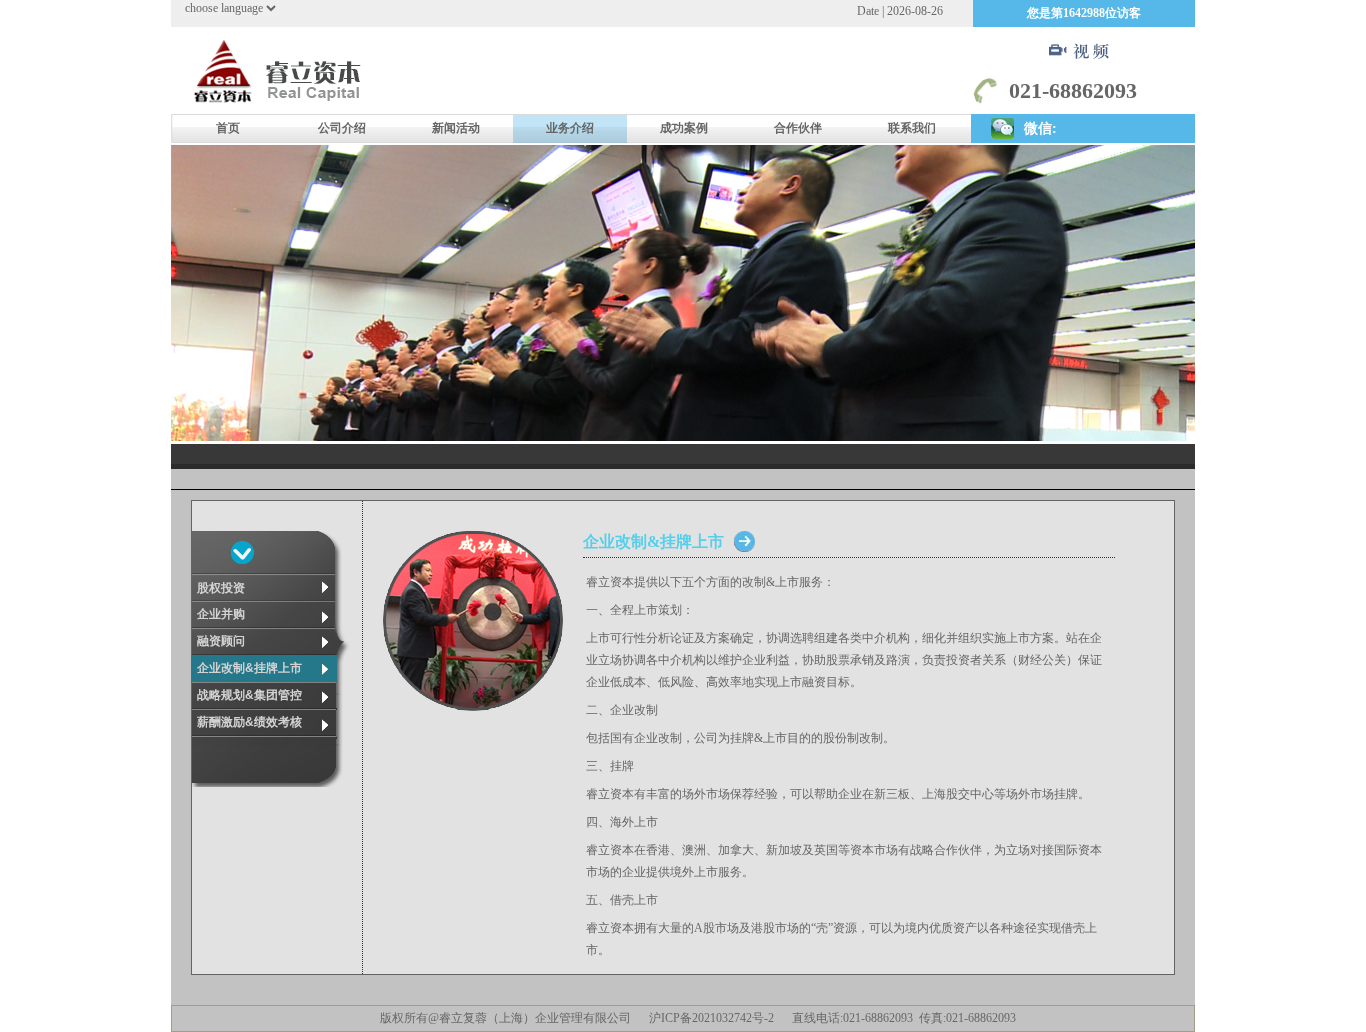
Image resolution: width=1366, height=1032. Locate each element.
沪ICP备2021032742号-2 (711, 1018)
